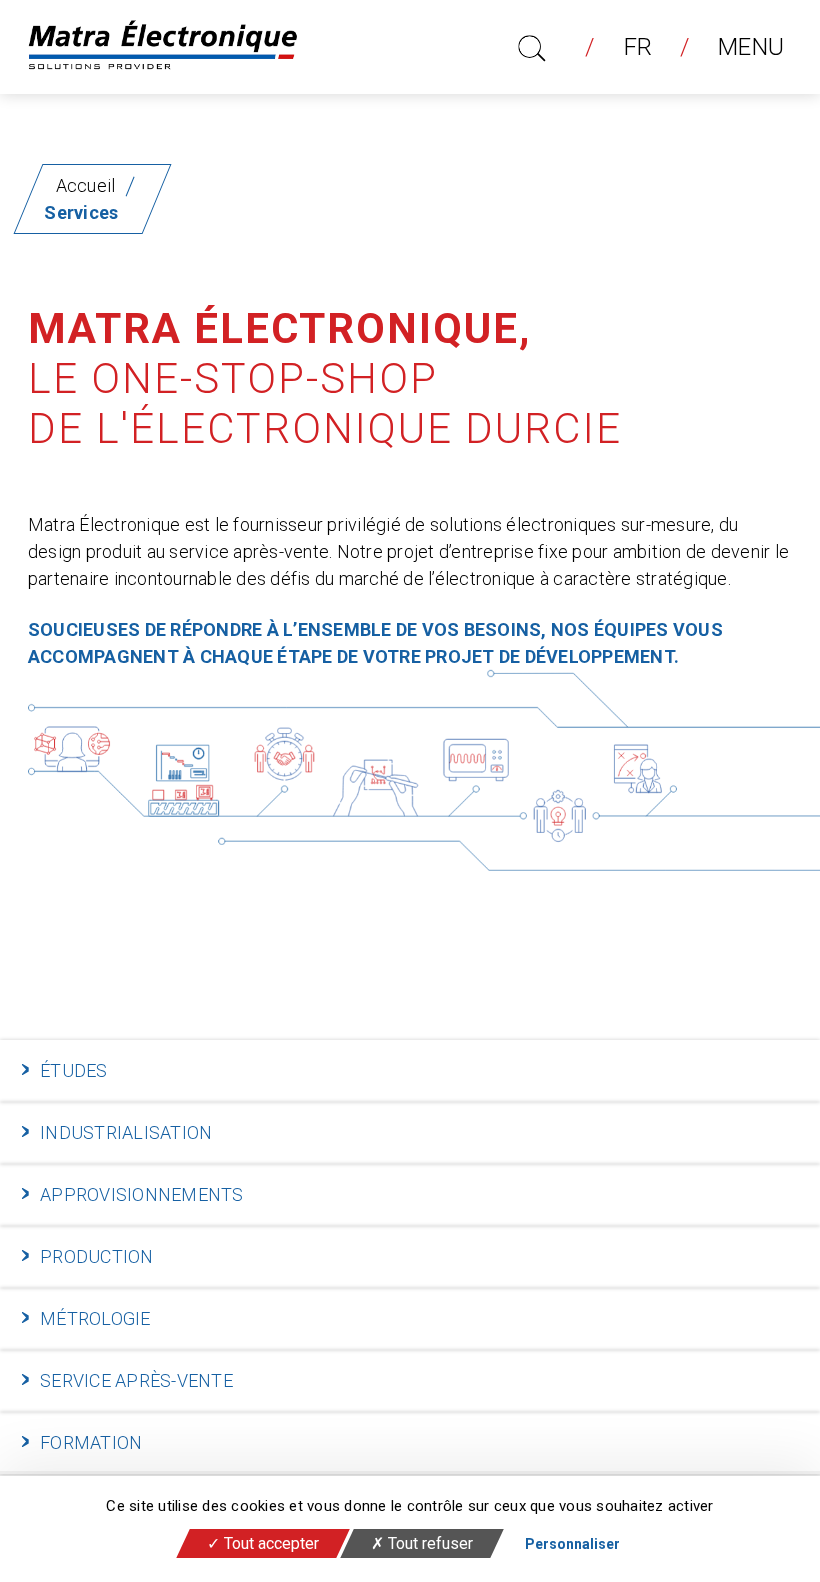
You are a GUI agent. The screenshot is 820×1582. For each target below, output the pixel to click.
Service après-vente (136, 1380)
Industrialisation (126, 1132)
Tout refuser (428, 1543)
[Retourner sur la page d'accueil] (163, 47)
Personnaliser (572, 1544)
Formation (91, 1442)
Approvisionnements (142, 1194)
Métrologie (95, 1318)
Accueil (86, 185)
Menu (751, 47)
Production (97, 1256)
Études (74, 1070)
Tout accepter (269, 1543)
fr (638, 47)
